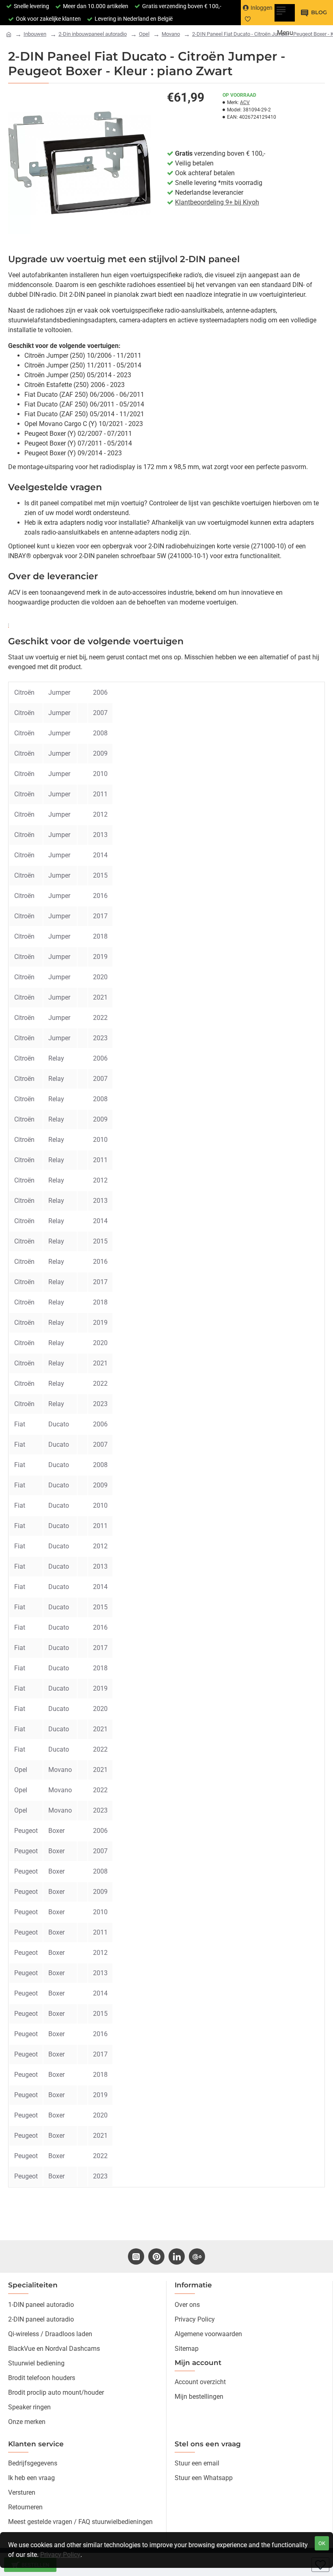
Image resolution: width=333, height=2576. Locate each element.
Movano (171, 34)
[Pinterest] (156, 2256)
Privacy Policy (60, 2555)
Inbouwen (35, 34)
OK (322, 2543)
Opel (144, 34)
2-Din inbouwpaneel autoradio (93, 34)
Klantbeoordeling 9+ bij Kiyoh (217, 202)
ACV (245, 102)
